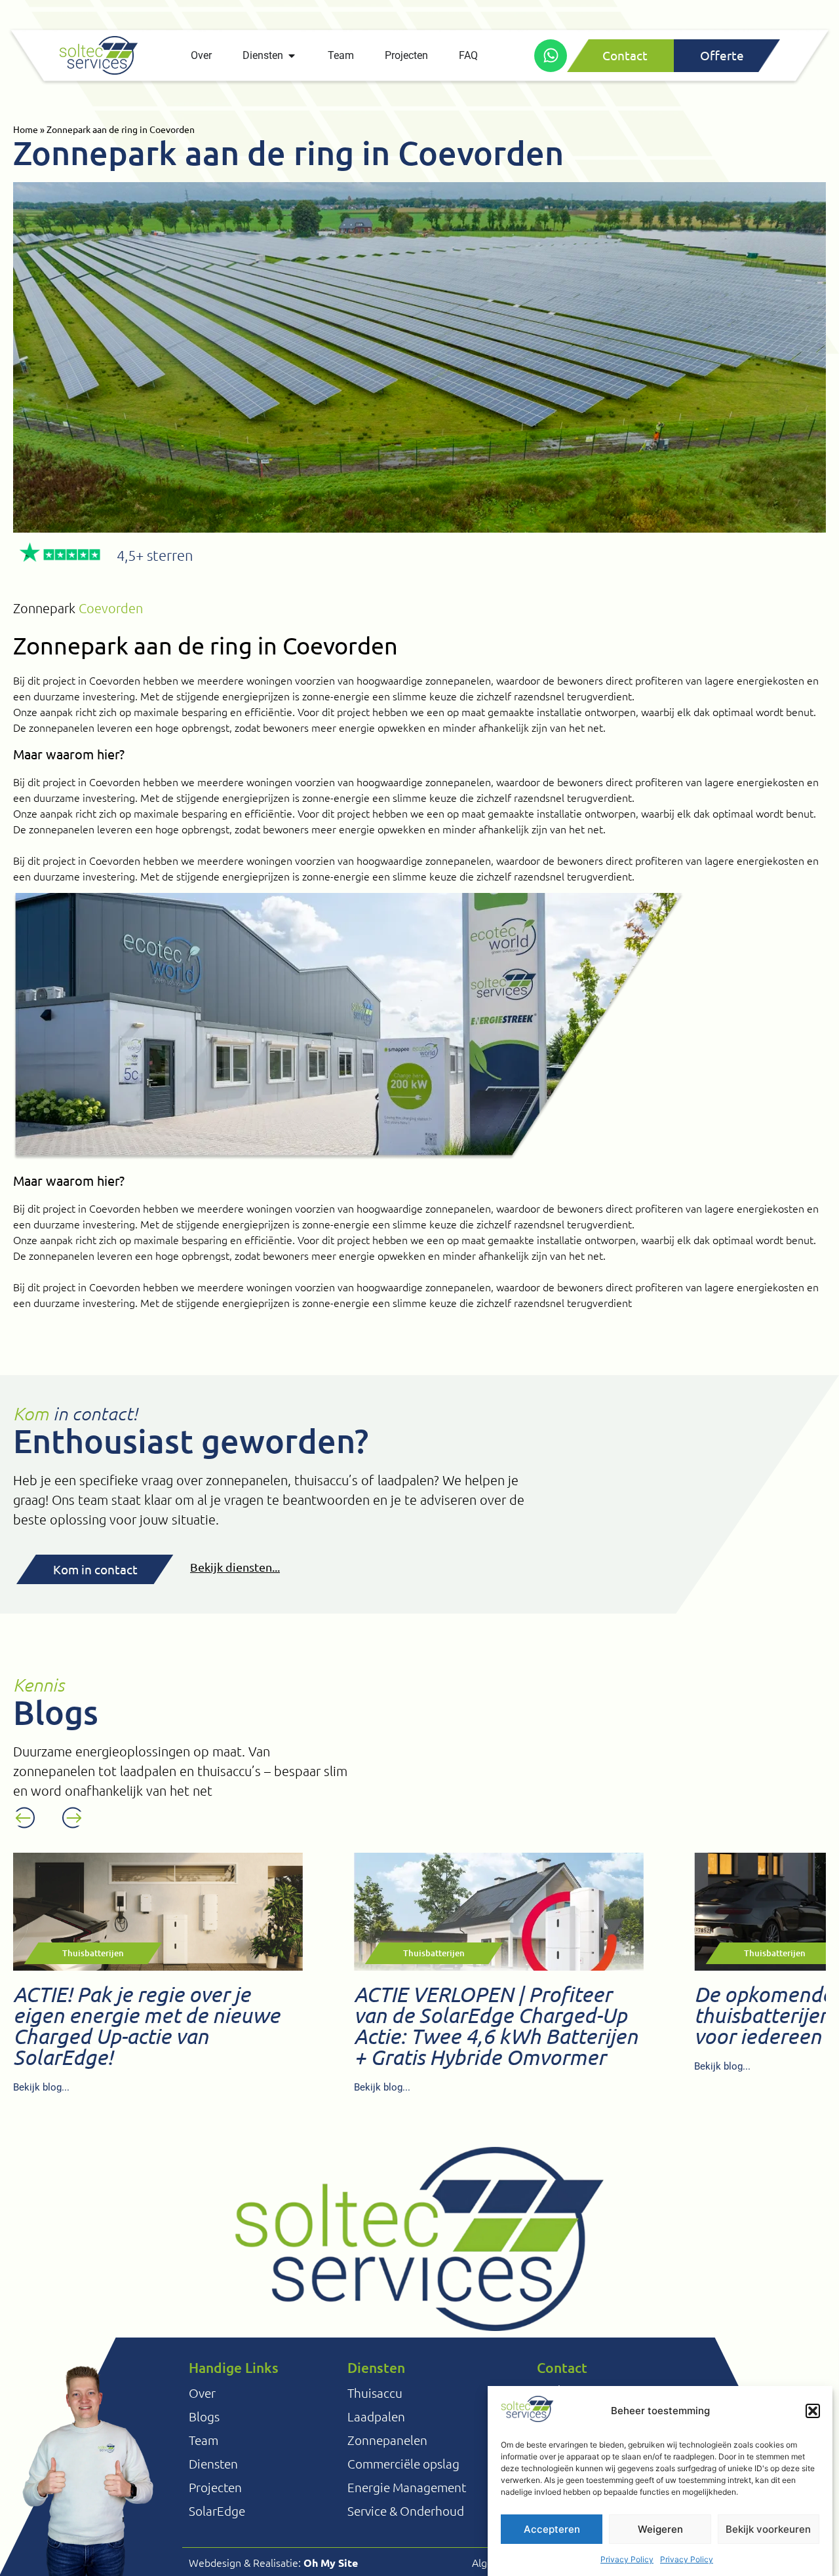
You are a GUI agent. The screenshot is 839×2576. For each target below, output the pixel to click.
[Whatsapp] (551, 56)
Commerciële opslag (403, 2463)
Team (204, 2440)
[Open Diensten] (292, 56)
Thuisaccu (375, 2393)
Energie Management (407, 2487)
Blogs (204, 2416)
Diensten (213, 2463)
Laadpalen (376, 2416)
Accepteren (552, 2529)
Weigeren (660, 2529)
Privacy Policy (627, 2559)
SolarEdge (217, 2510)
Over (202, 2393)
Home (26, 129)
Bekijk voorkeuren (768, 2529)
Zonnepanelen (387, 2440)
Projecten (215, 2487)
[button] (813, 2411)
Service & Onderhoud (406, 2510)
